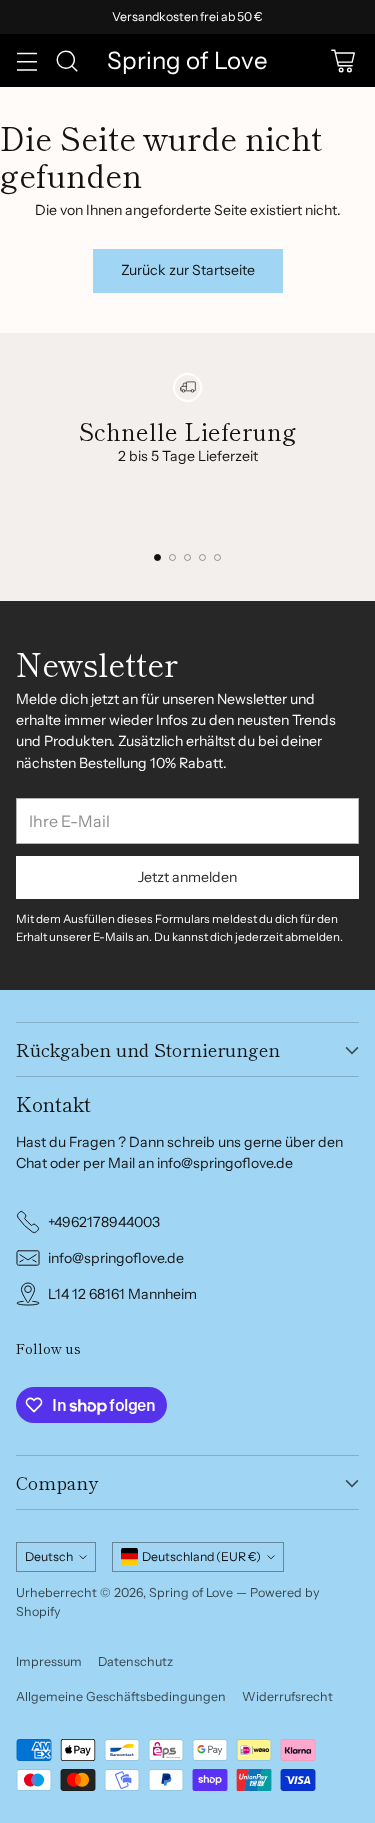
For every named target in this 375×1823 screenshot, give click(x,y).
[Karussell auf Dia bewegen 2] (172, 557)
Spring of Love (191, 1592)
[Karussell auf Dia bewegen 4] (202, 557)
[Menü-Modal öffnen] (26, 60)
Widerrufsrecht (287, 1696)
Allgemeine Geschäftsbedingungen (121, 1696)
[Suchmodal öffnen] (66, 60)
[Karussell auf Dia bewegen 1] (157, 557)
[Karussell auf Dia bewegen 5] (217, 557)
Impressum (49, 1661)
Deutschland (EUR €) (201, 1556)
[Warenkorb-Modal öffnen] (342, 60)
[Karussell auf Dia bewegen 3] (187, 557)
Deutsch (49, 1556)
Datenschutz (135, 1661)
